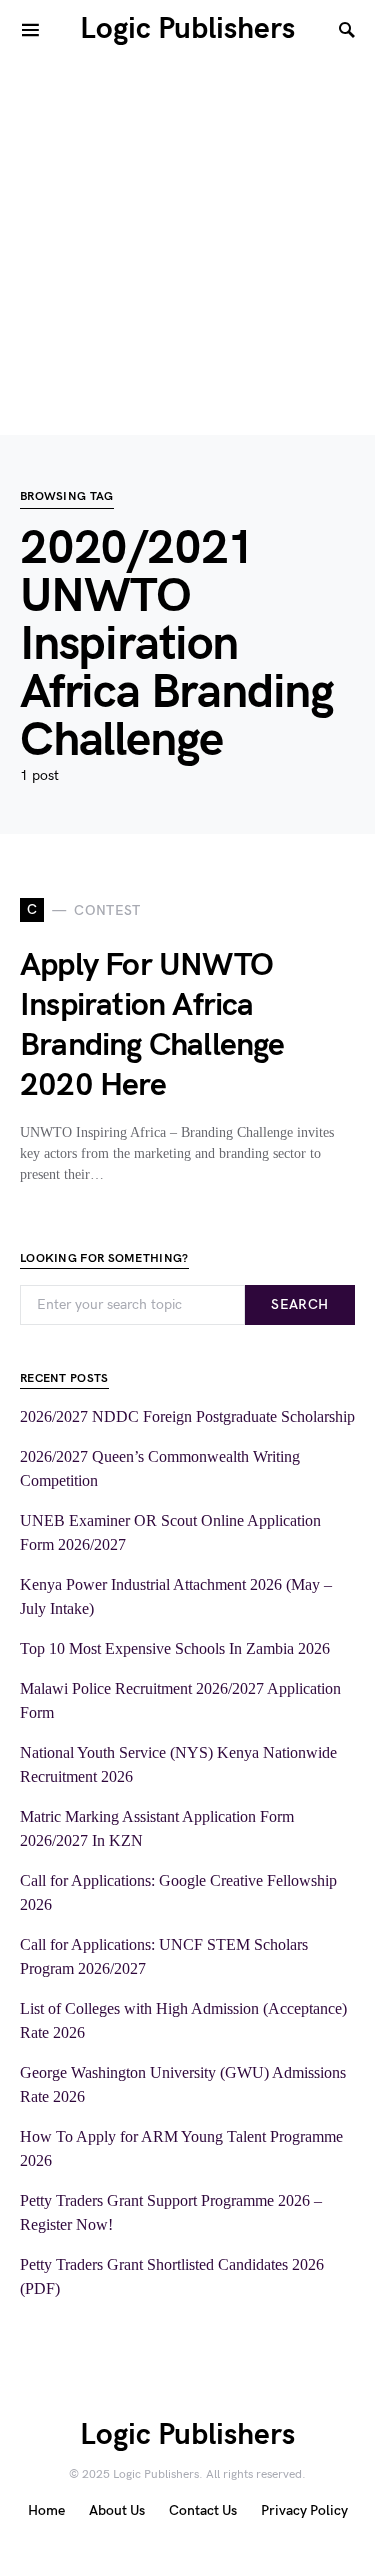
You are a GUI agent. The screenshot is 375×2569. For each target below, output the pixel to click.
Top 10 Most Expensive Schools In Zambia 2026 (175, 1648)
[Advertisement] (187, 247)
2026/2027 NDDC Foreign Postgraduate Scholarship (187, 1416)
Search (299, 1304)
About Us (117, 2510)
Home (46, 2510)
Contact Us (203, 2510)
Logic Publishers (187, 29)
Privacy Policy (304, 2510)
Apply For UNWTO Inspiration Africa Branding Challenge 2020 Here (152, 1025)
